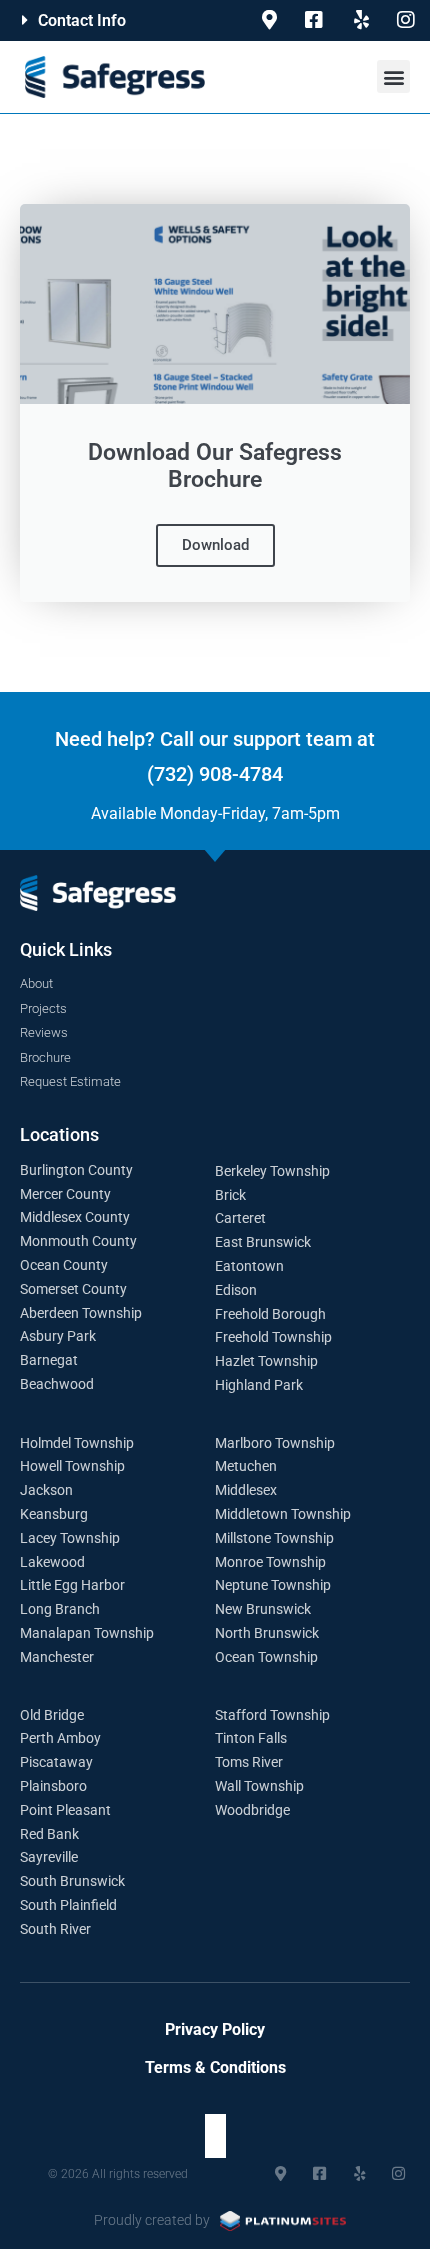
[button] (107, 20)
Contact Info (82, 20)
